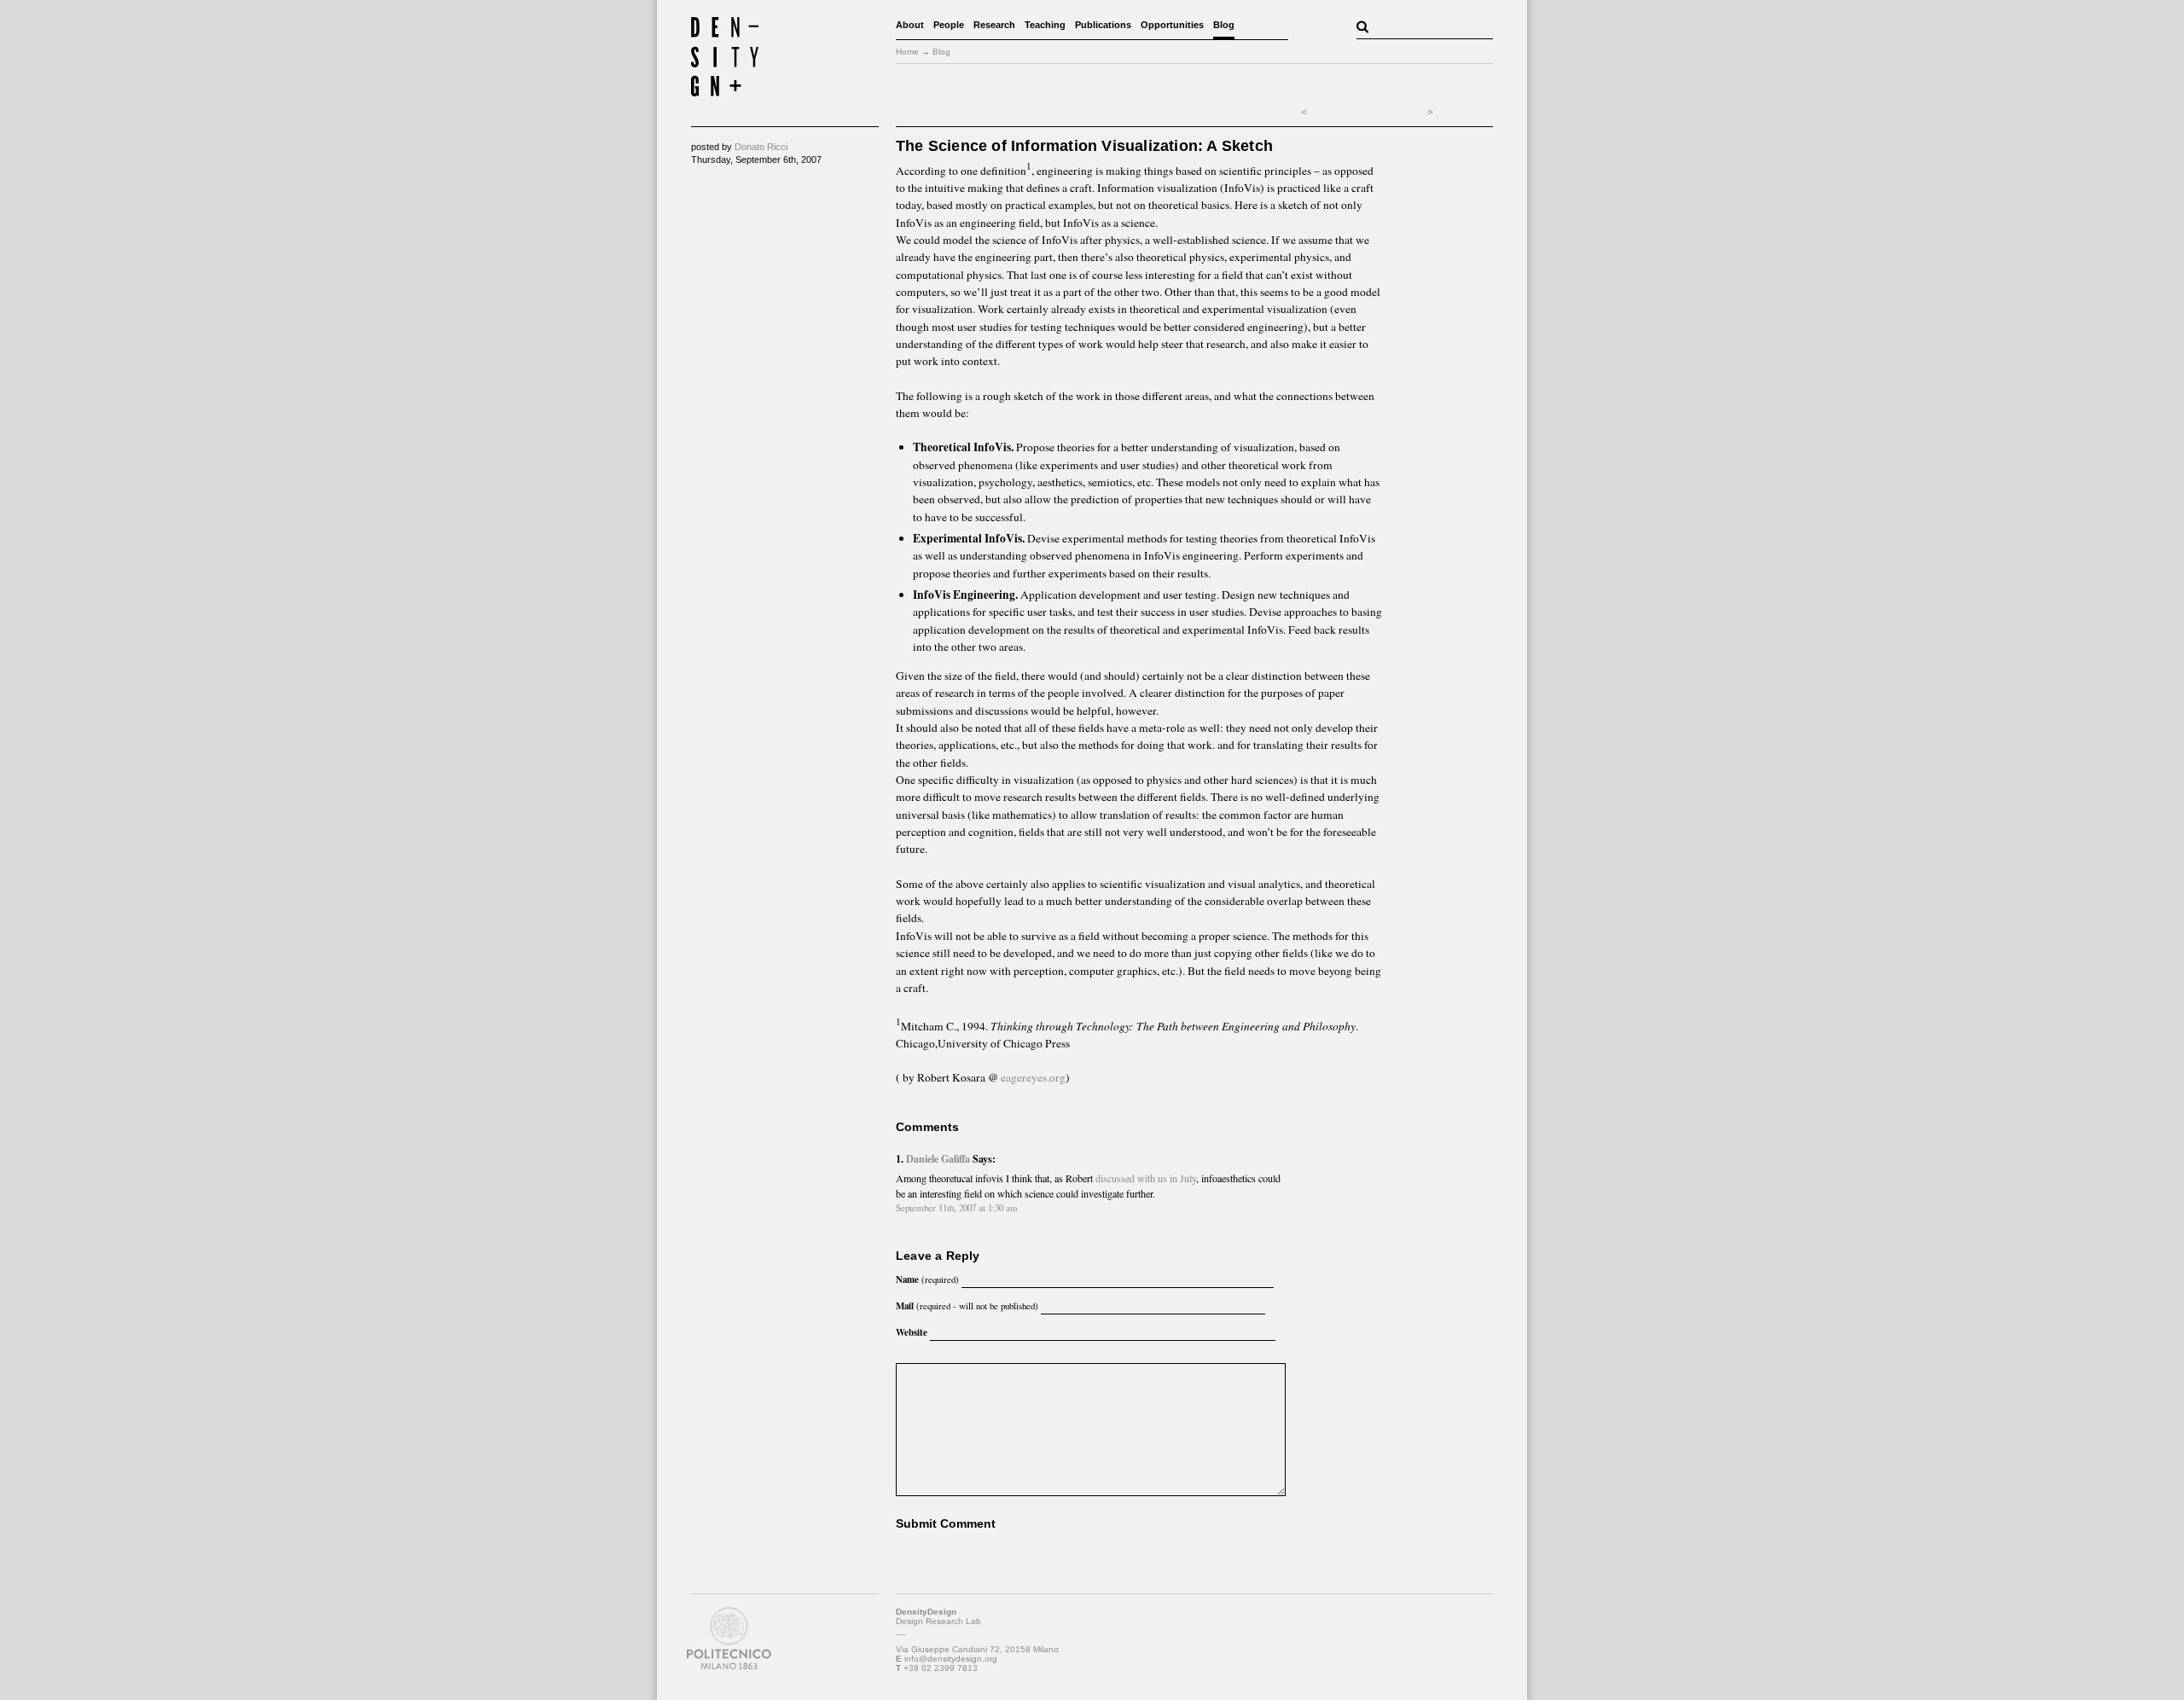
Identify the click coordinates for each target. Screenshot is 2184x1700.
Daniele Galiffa (938, 1158)
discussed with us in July (1146, 1178)
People (949, 25)
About (910, 25)
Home (907, 52)
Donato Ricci (761, 147)
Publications (1103, 25)
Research (994, 25)
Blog (1224, 25)
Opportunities (1172, 25)
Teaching (1045, 25)
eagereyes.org (1033, 1077)
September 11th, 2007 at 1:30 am (957, 1207)
